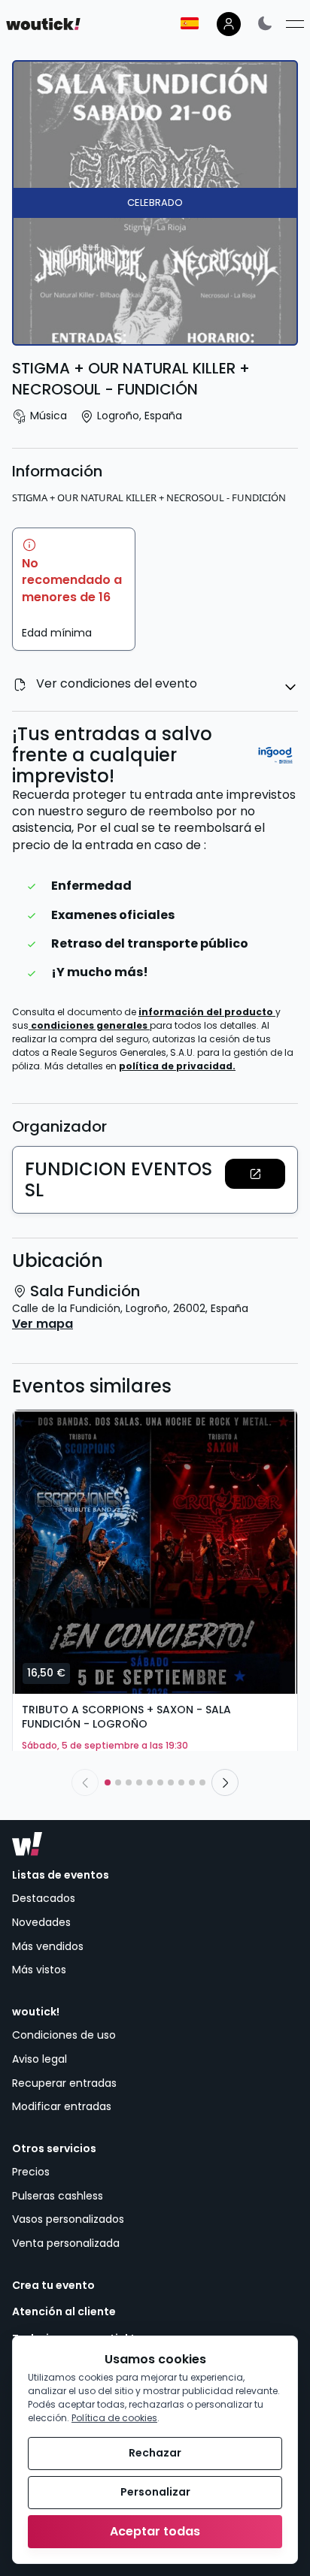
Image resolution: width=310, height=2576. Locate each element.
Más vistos (39, 1970)
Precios (31, 2172)
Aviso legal (40, 2059)
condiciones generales (90, 1025)
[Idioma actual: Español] (190, 23)
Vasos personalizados (68, 2219)
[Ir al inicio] (27, 1844)
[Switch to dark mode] (265, 23)
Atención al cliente (64, 2312)
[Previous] (85, 1782)
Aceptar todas (155, 2531)
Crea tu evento (53, 2286)
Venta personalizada (66, 2243)
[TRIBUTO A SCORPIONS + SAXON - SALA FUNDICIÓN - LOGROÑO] (155, 1552)
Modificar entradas (62, 2106)
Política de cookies (114, 2418)
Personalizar (155, 2492)
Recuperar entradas (64, 2083)
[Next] (225, 1782)
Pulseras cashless (58, 2196)
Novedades (41, 1922)
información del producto (207, 1012)
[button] (255, 1174)
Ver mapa (43, 1324)
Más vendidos (48, 1946)
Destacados (44, 1898)
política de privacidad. (177, 1066)
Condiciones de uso (64, 2035)
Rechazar (155, 2453)
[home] (43, 24)
